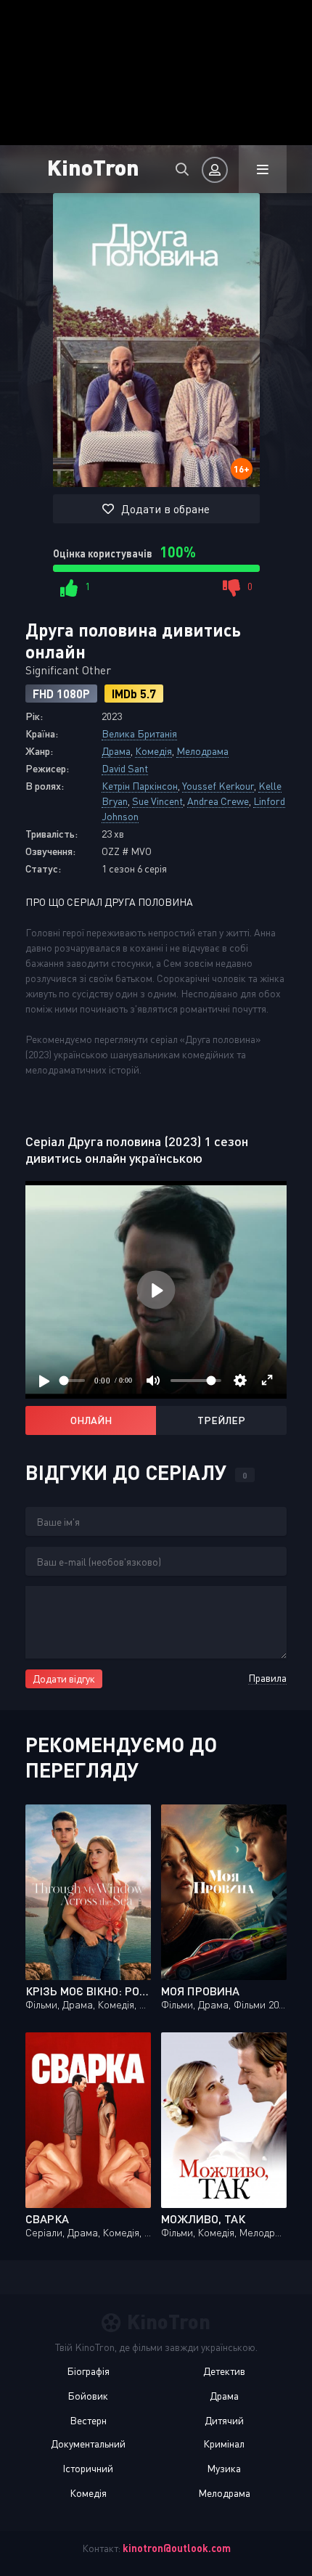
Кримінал (224, 2444)
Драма (116, 751)
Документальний (88, 2444)
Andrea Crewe (218, 801)
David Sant (125, 768)
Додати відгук (64, 1679)
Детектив (224, 2371)
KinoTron (93, 167)
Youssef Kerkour (218, 786)
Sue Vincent (157, 801)
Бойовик (88, 2396)
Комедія (153, 751)
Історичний (88, 2468)
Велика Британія (139, 733)
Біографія (88, 2371)
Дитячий (224, 2420)
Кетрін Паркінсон (140, 786)
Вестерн (88, 2420)
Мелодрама (202, 751)
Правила (267, 1678)
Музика (224, 2468)
